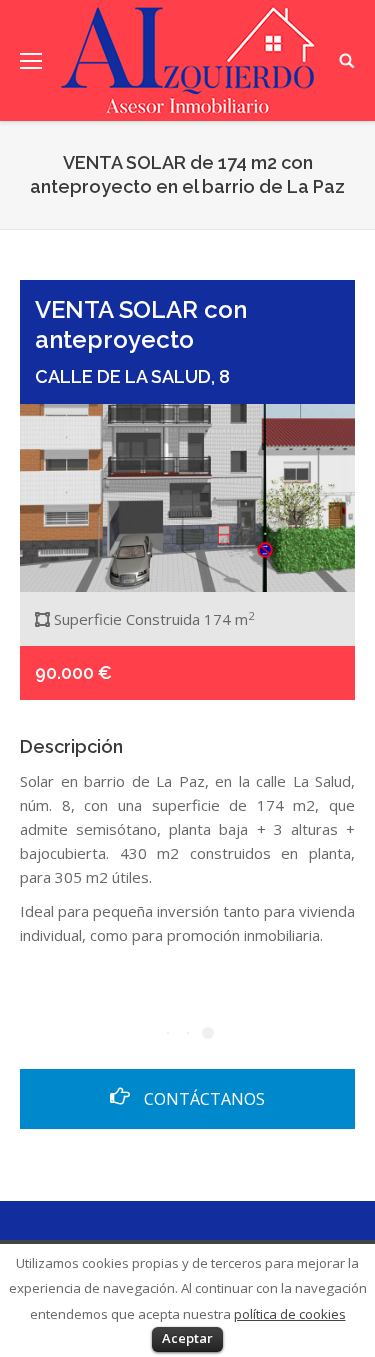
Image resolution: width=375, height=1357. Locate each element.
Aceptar (187, 1338)
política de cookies (290, 1314)
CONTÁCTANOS (202, 1099)
